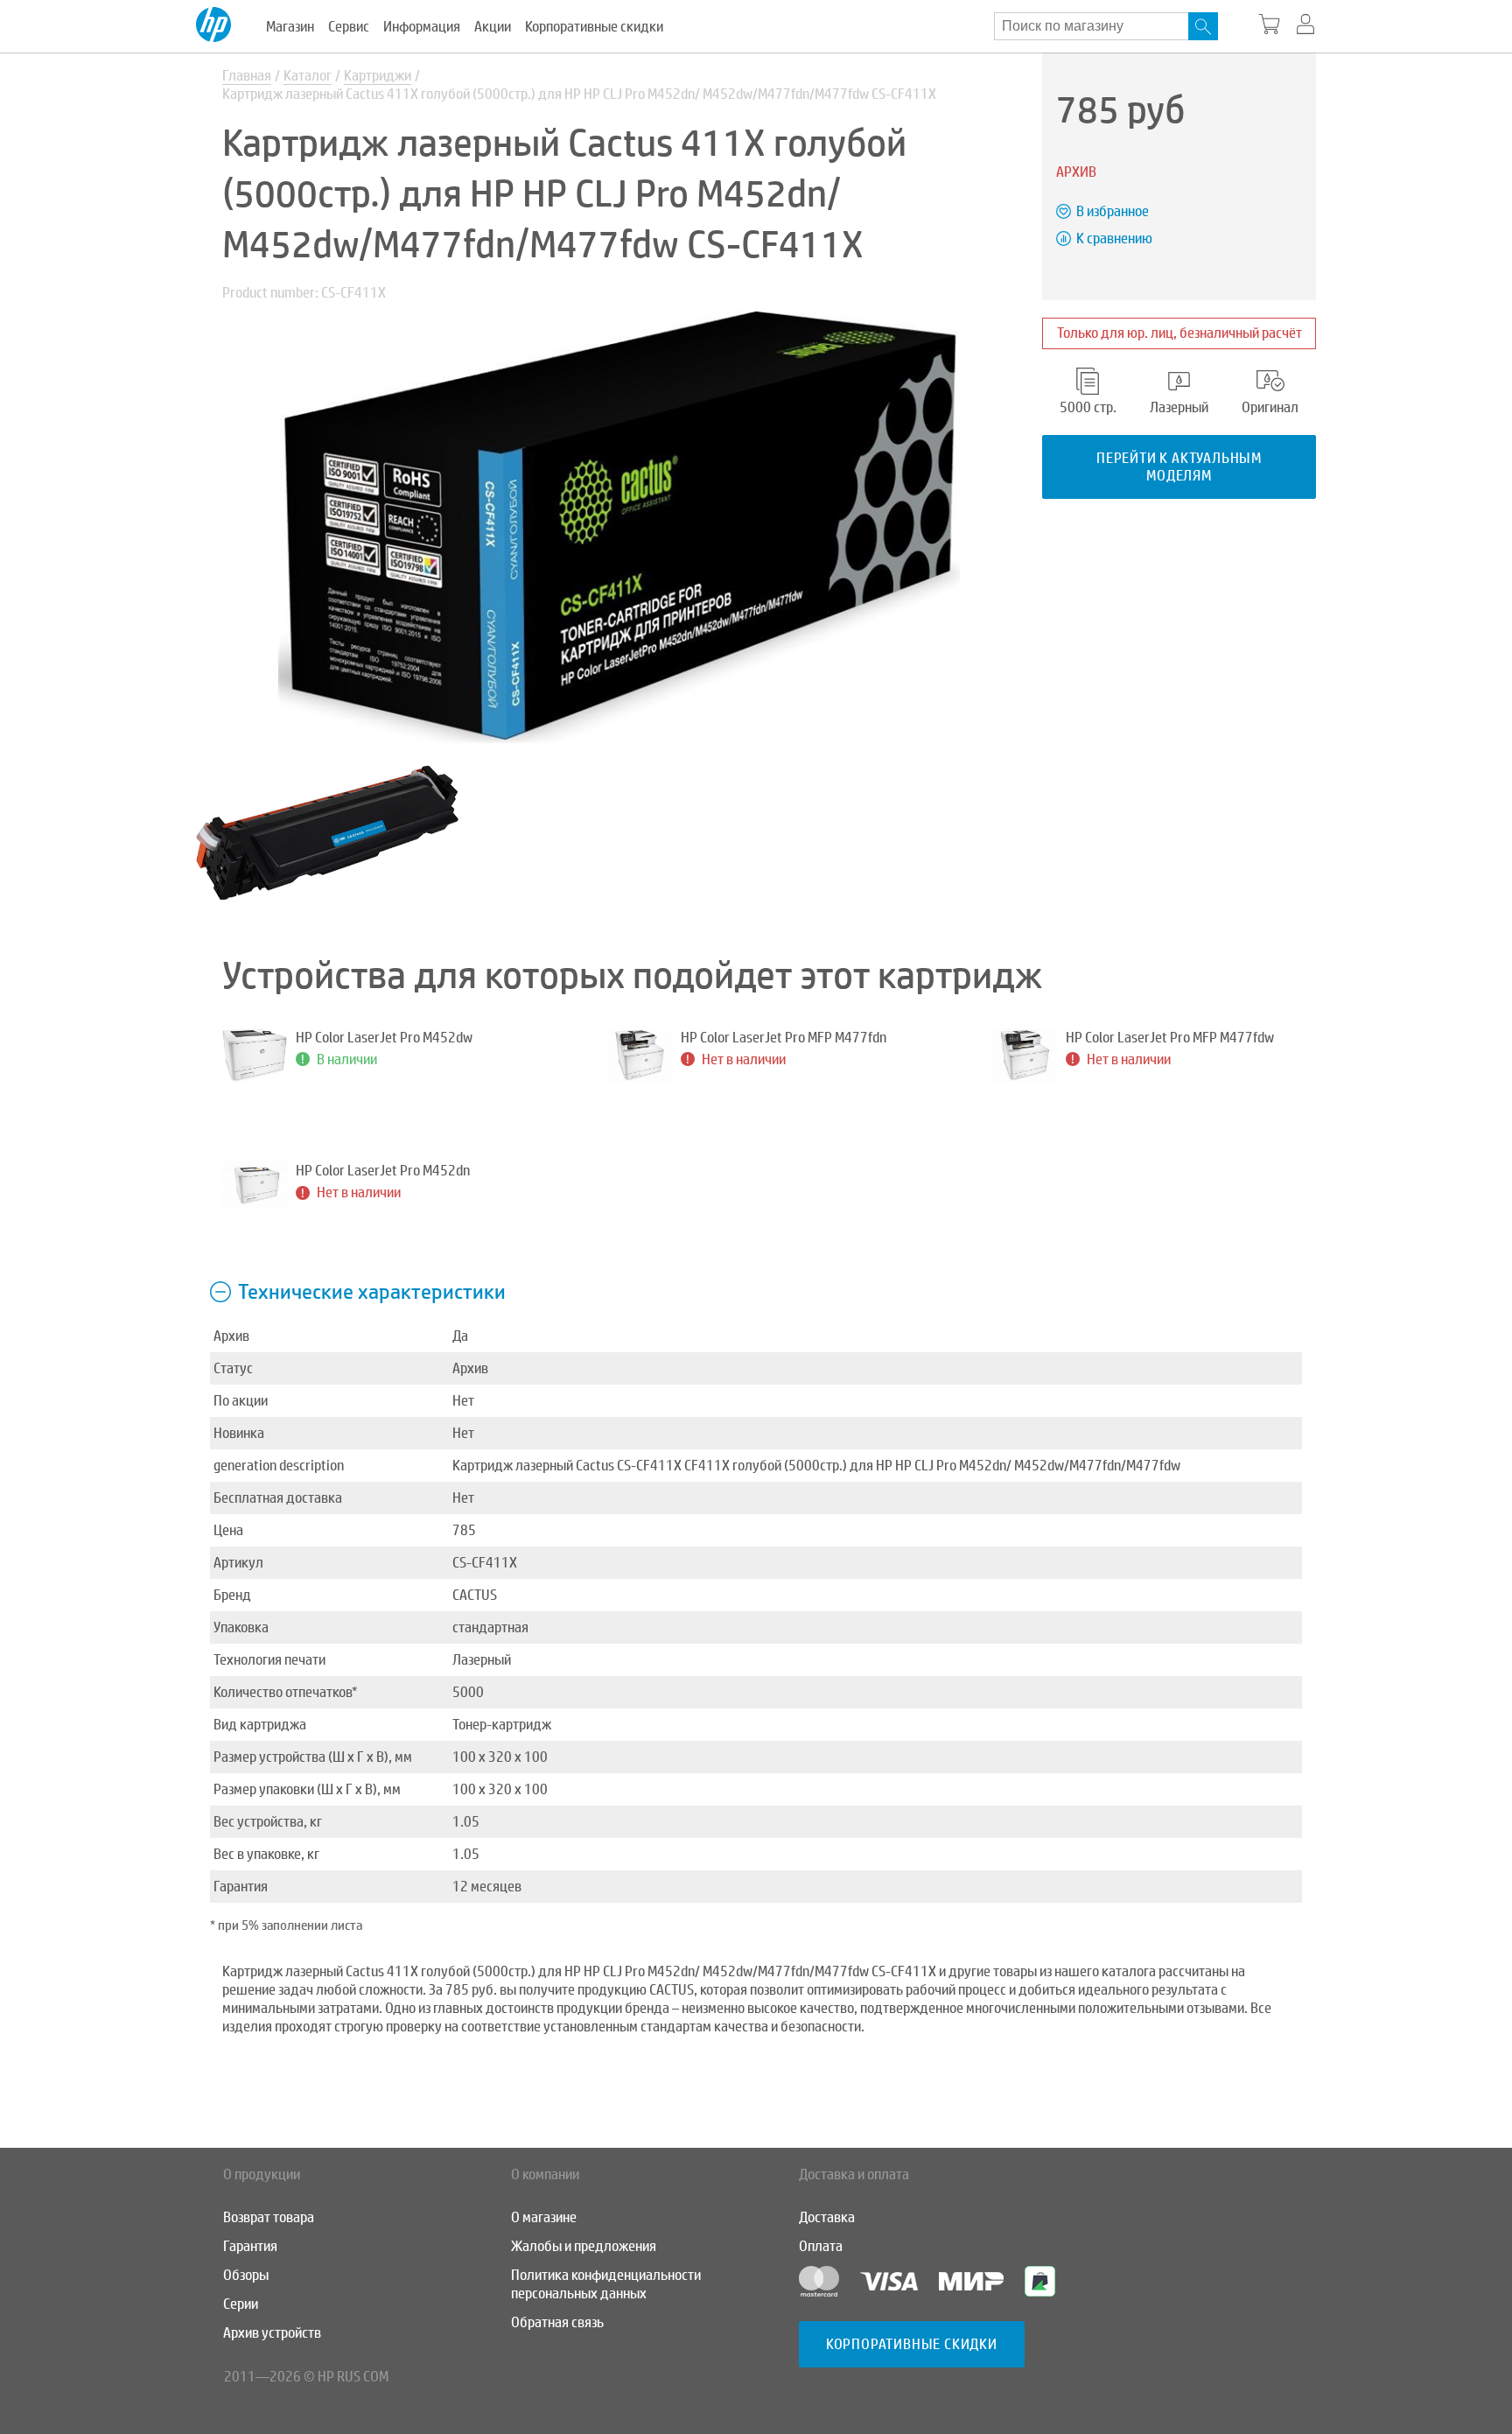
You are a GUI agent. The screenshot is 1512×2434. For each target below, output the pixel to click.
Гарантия (250, 2246)
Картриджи (378, 76)
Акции (493, 27)
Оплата (821, 2246)
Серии (241, 2304)
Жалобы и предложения (584, 2246)
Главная (247, 76)
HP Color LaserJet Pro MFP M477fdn (784, 1038)
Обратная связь (557, 2322)
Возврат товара (269, 2217)
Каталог (308, 76)
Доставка (827, 2217)
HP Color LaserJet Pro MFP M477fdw (1170, 1038)
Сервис (349, 27)
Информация (422, 27)
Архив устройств (272, 2333)
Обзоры (246, 2275)
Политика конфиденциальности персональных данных (606, 2284)
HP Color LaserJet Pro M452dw (384, 1038)
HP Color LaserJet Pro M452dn (383, 1171)
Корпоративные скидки (594, 27)
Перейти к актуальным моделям (1179, 466)
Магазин (290, 27)
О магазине (544, 2217)
